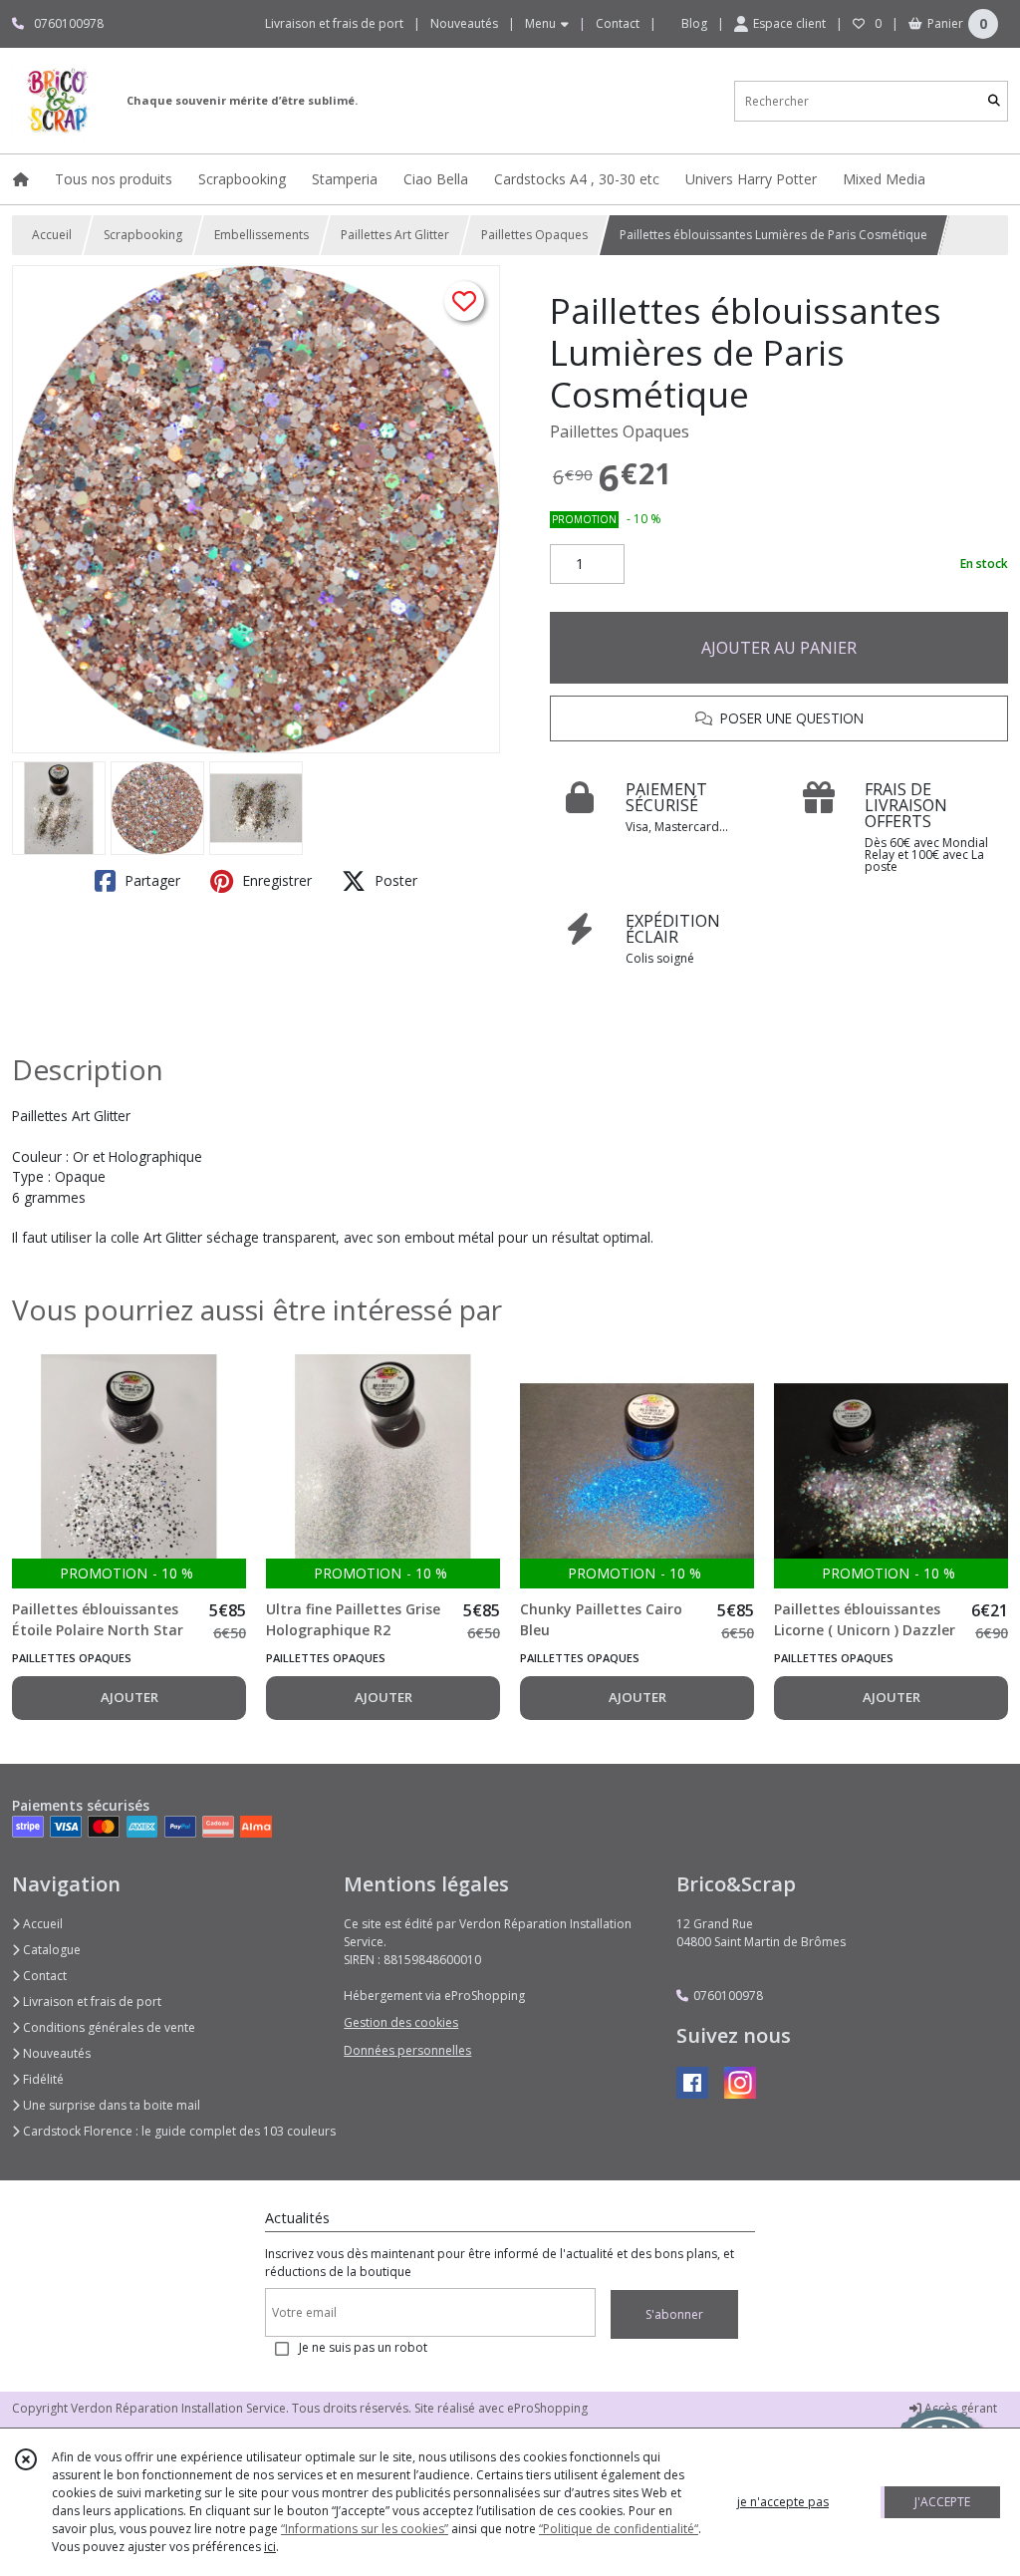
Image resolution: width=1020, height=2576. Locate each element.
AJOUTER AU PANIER (779, 648)
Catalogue (50, 1950)
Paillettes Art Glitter (395, 235)
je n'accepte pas (783, 2502)
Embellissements (261, 235)
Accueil (52, 235)
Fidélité (42, 2079)
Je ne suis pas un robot (363, 2347)
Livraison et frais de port (91, 2002)
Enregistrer (275, 880)
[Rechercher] (994, 101)
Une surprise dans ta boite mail (110, 2105)
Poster (394, 880)
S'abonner (674, 2314)
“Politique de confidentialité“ (619, 2529)
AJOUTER (129, 1697)
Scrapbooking (143, 235)
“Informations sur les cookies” (365, 2529)
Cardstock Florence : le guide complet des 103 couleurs (178, 2131)
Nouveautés (55, 2053)
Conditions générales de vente (108, 2027)
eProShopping (547, 2408)
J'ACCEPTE (942, 2502)
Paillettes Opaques (534, 235)
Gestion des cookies (401, 2022)
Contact (618, 23)
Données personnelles (407, 2050)
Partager (150, 880)
